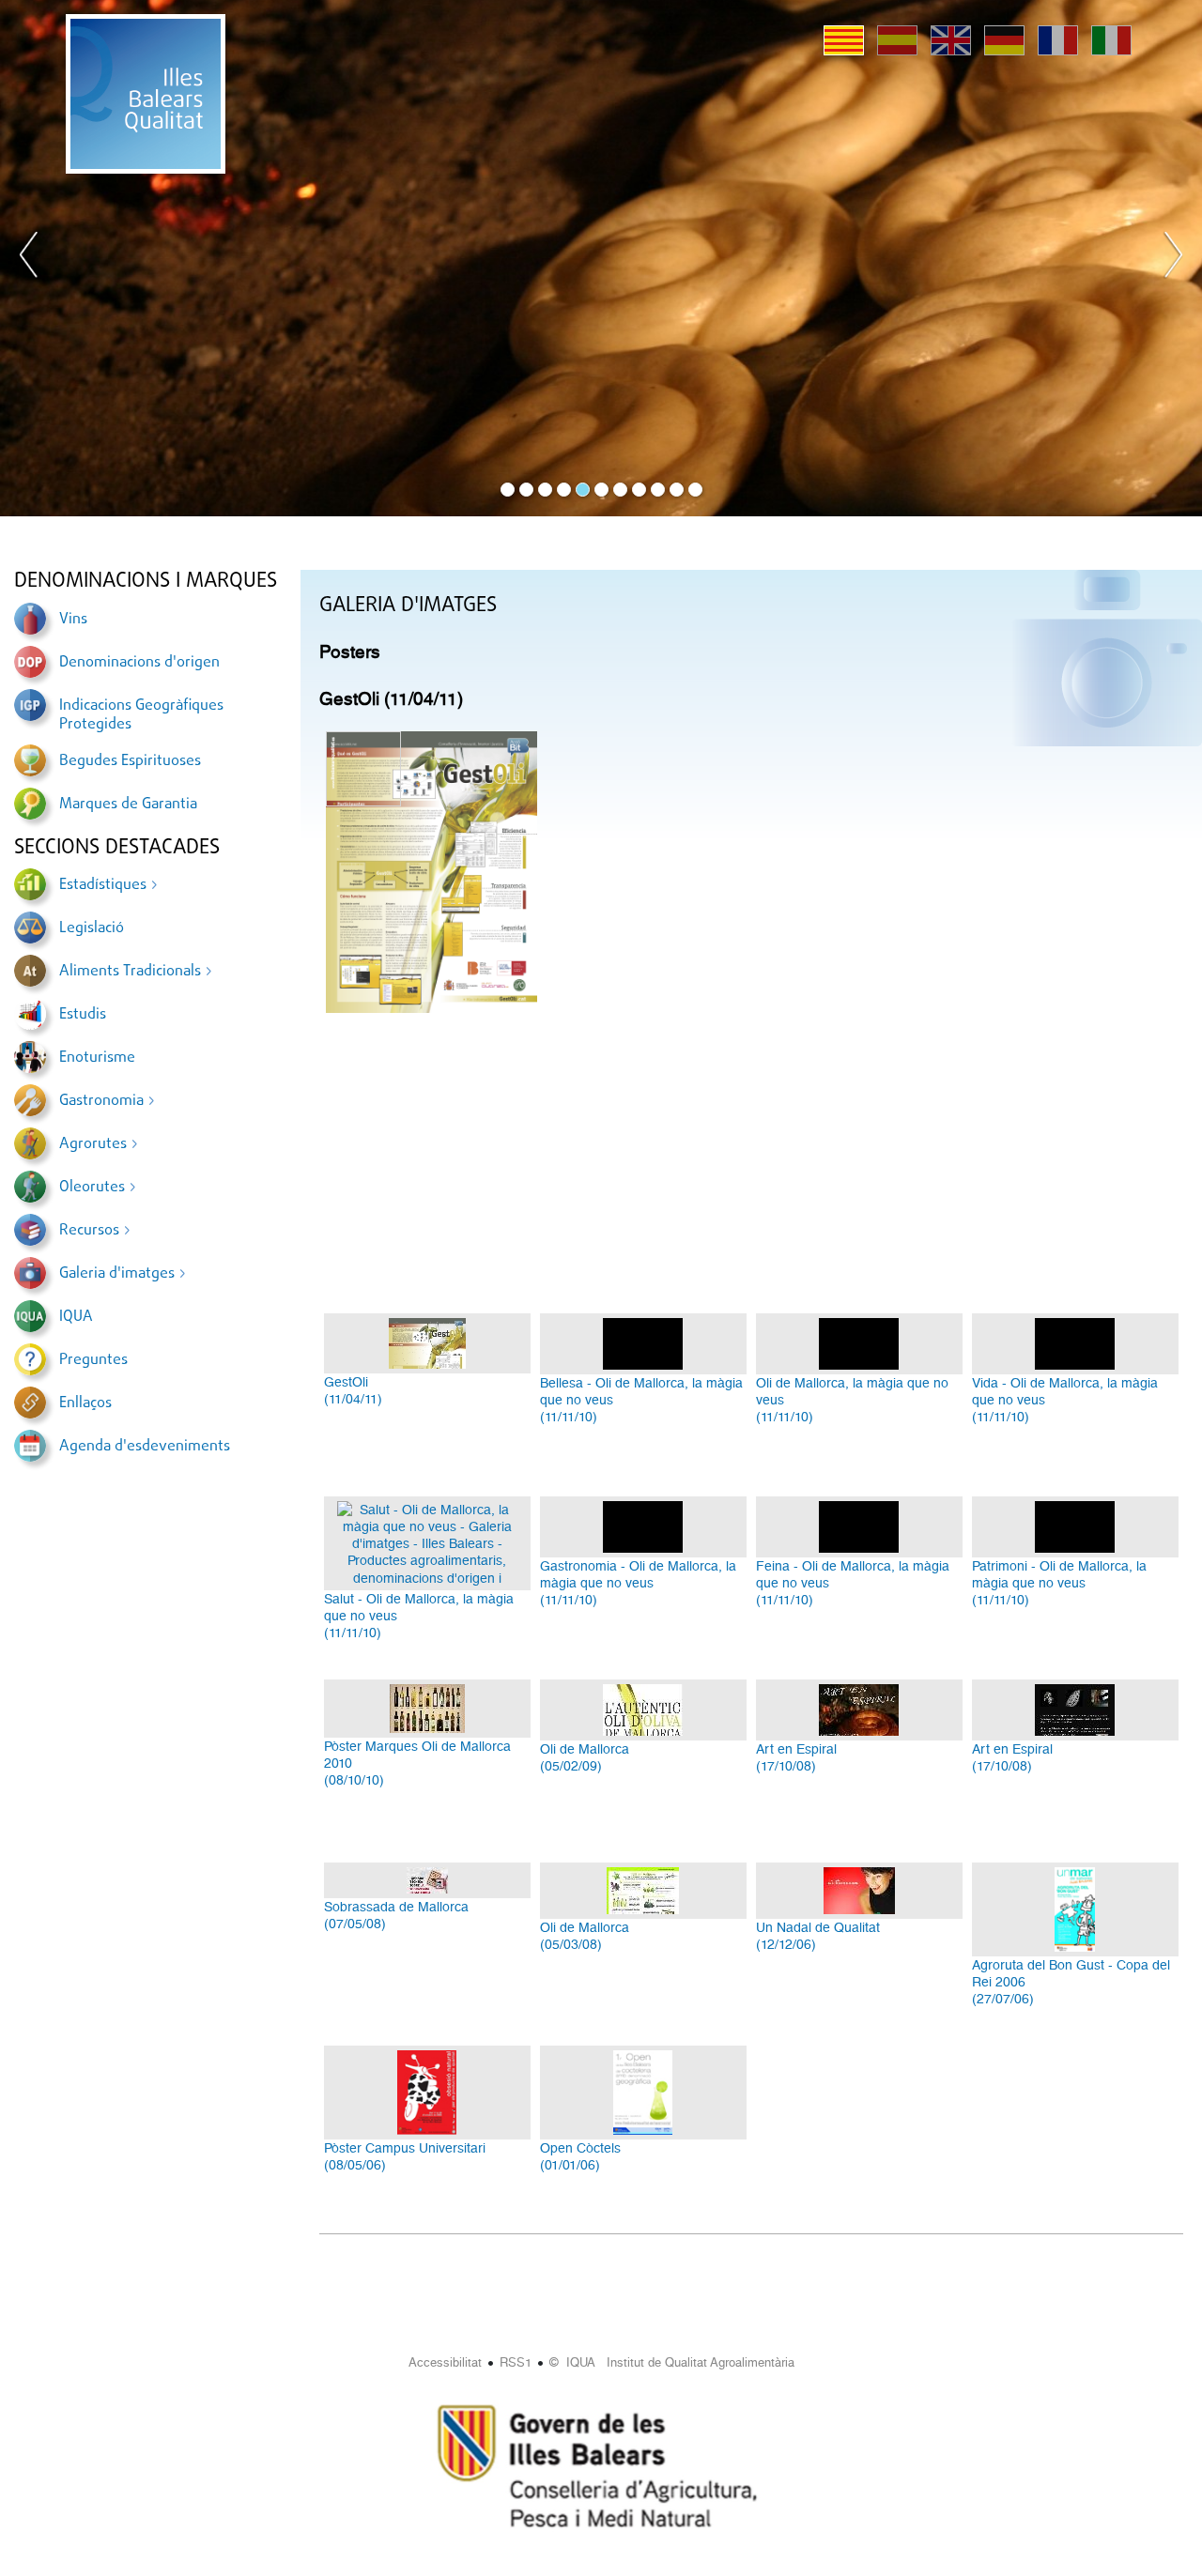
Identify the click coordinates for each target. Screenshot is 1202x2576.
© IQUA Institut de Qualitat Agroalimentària (672, 2362)
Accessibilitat (445, 2362)
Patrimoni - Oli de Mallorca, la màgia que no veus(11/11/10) (1059, 1583)
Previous (29, 258)
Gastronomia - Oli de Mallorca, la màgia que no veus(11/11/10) (638, 1583)
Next (1173, 258)
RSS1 (516, 2362)
